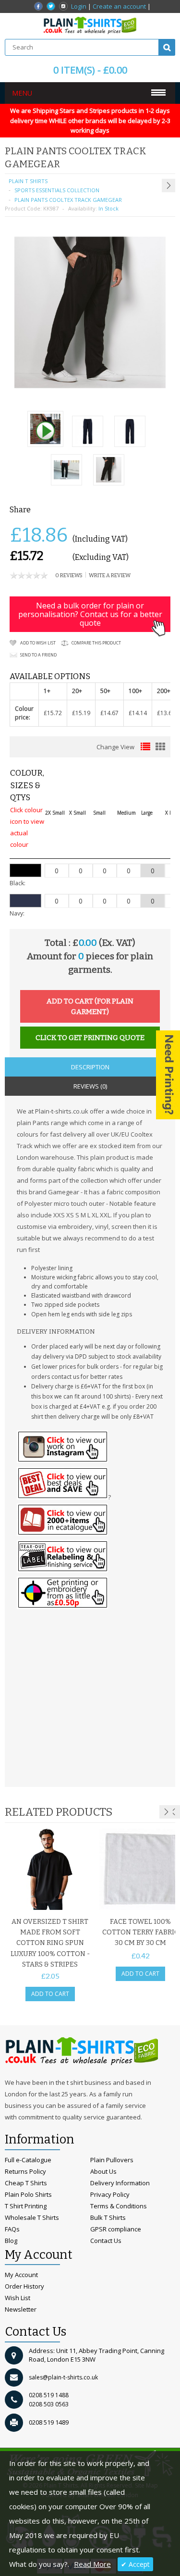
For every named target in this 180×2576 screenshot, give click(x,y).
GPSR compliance (116, 2229)
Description (90, 1067)
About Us (103, 2171)
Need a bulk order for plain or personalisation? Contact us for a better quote (90, 614)
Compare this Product (96, 643)
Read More (92, 2564)
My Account (21, 2275)
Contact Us (106, 2241)
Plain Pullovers (112, 2160)
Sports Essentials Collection (57, 190)
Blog (11, 2241)
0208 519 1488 (49, 2395)
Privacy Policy (110, 2194)
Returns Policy (25, 2171)
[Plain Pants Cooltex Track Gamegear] (45, 430)
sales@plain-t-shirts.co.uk (63, 2377)
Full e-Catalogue (28, 2160)
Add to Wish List (38, 643)
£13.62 (166, 713)
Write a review (110, 576)
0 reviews (69, 576)
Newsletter (21, 2309)
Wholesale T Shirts (32, 2217)
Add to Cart (50, 1994)
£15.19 (81, 713)
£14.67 (109, 713)
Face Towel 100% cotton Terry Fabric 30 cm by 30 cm (140, 1932)
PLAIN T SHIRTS (28, 181)
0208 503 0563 (49, 2404)
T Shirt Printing (26, 2206)
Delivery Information (120, 2183)
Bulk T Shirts (108, 2217)
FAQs (12, 2229)
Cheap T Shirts (26, 2183)
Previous (173, 1812)
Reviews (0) (90, 1086)
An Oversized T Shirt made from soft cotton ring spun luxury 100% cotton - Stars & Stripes (50, 1943)
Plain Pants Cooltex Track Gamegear (68, 200)
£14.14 (138, 713)
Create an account (119, 6)
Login (79, 6)
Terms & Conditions (119, 2206)
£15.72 (53, 713)
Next (166, 1812)
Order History (24, 2286)
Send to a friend (38, 655)
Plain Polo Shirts (28, 2194)
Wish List (18, 2298)
